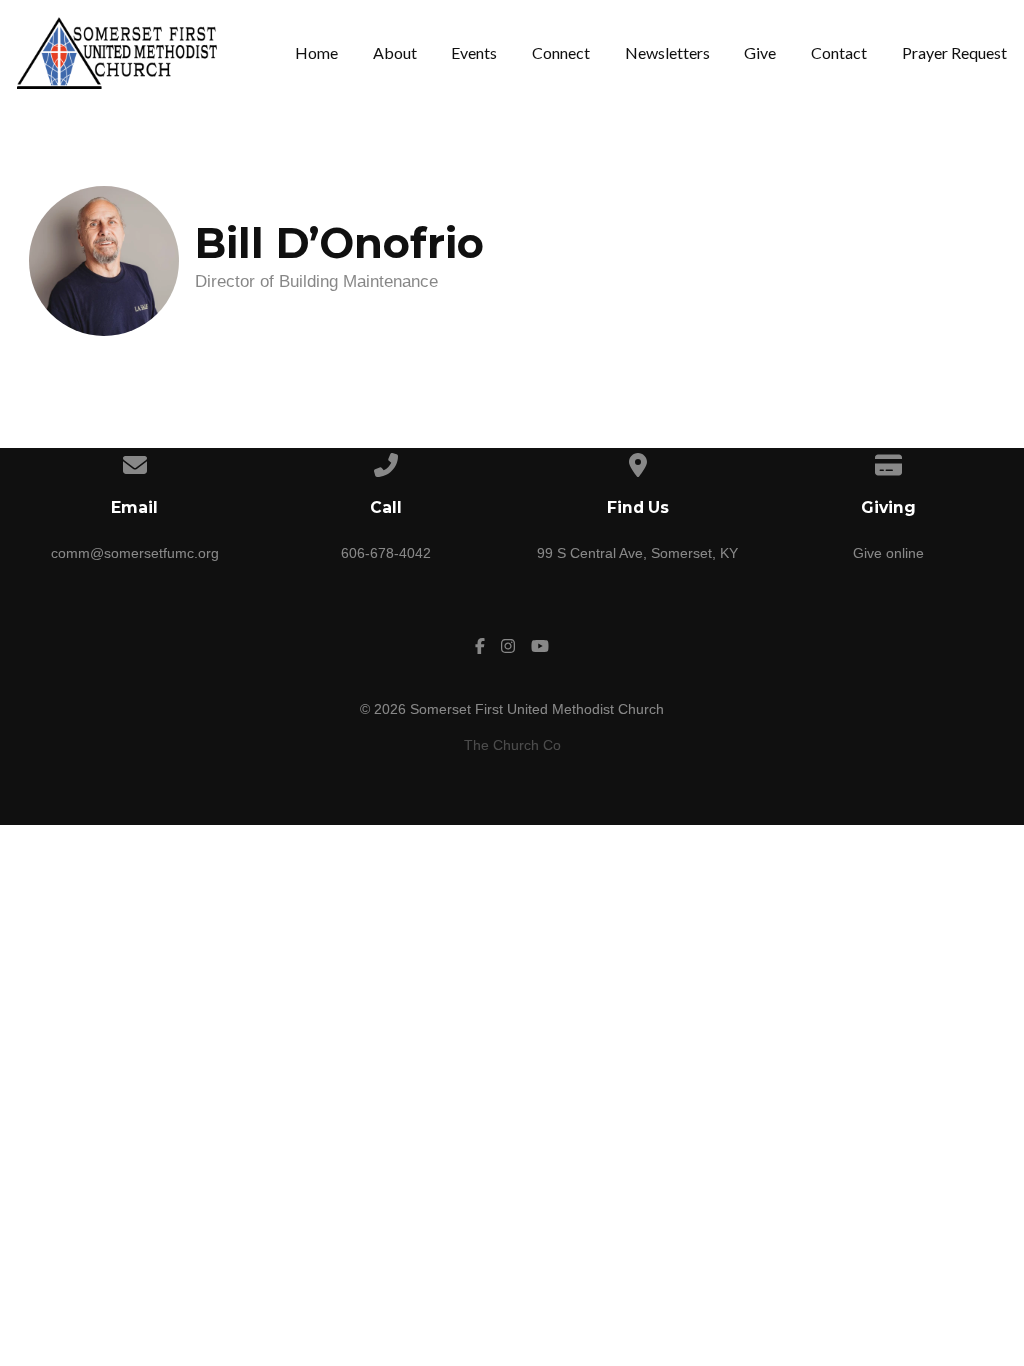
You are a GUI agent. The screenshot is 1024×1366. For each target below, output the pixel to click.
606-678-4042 (386, 553)
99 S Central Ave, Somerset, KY (637, 553)
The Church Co (512, 745)
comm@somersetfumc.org (135, 553)
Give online (888, 553)
